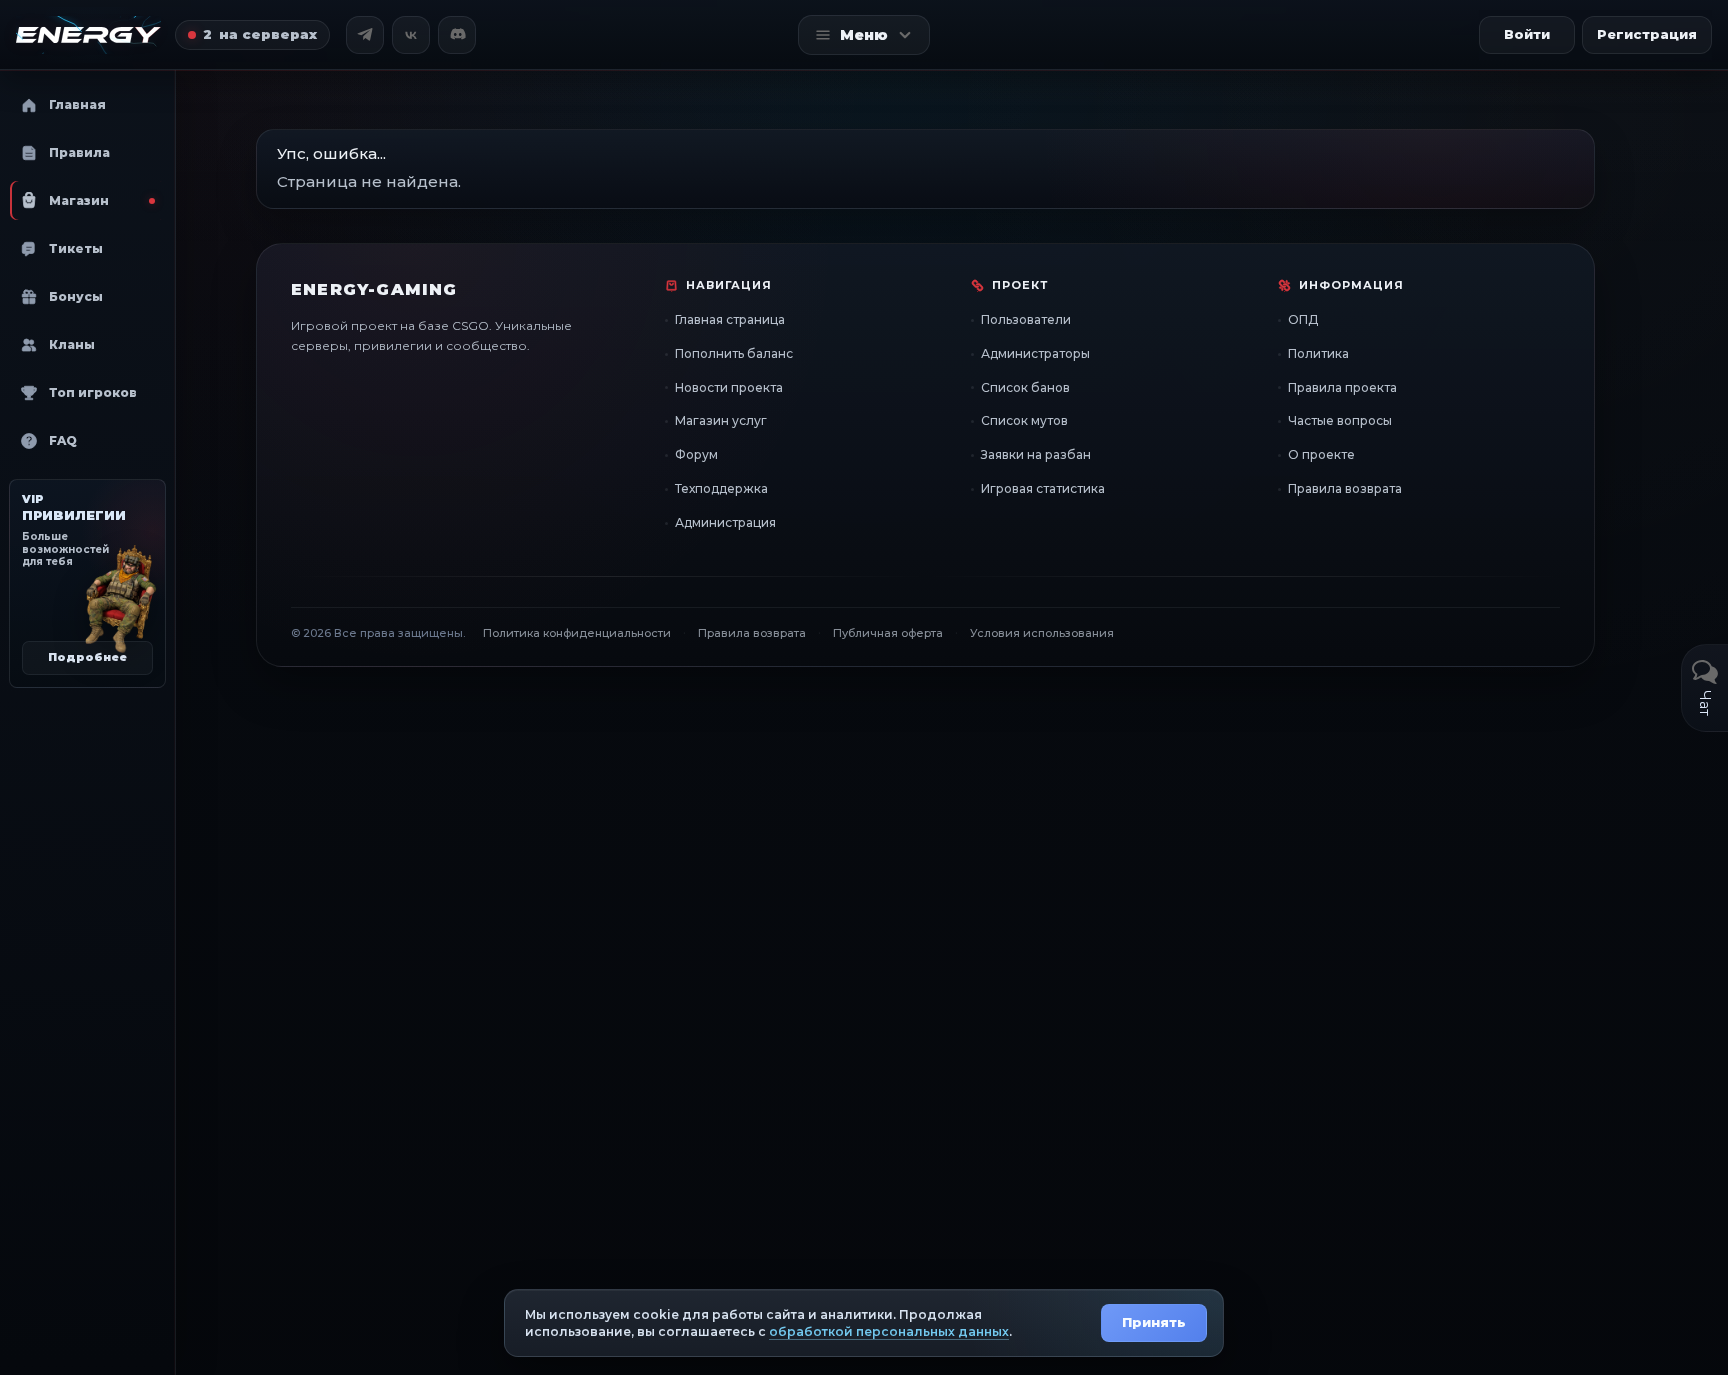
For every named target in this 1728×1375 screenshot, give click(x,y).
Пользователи (1026, 319)
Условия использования (1042, 633)
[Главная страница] (88, 35)
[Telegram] (365, 35)
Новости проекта (729, 387)
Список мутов (1024, 420)
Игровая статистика (1043, 488)
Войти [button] (1527, 34)
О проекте (1321, 454)
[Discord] (457, 35)
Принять (1154, 1322)
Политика (1318, 353)
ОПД (1303, 319)
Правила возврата (1345, 488)
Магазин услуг (721, 420)
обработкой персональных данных (889, 1331)
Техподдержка (721, 488)
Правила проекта (1342, 387)
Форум (696, 454)
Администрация (725, 522)
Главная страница (730, 319)
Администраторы (1035, 353)
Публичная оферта (888, 633)
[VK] (411, 35)
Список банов (1025, 387)
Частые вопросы (1340, 420)
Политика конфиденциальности (577, 633)
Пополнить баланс (734, 353)
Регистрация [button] (1647, 34)
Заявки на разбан (1036, 454)
